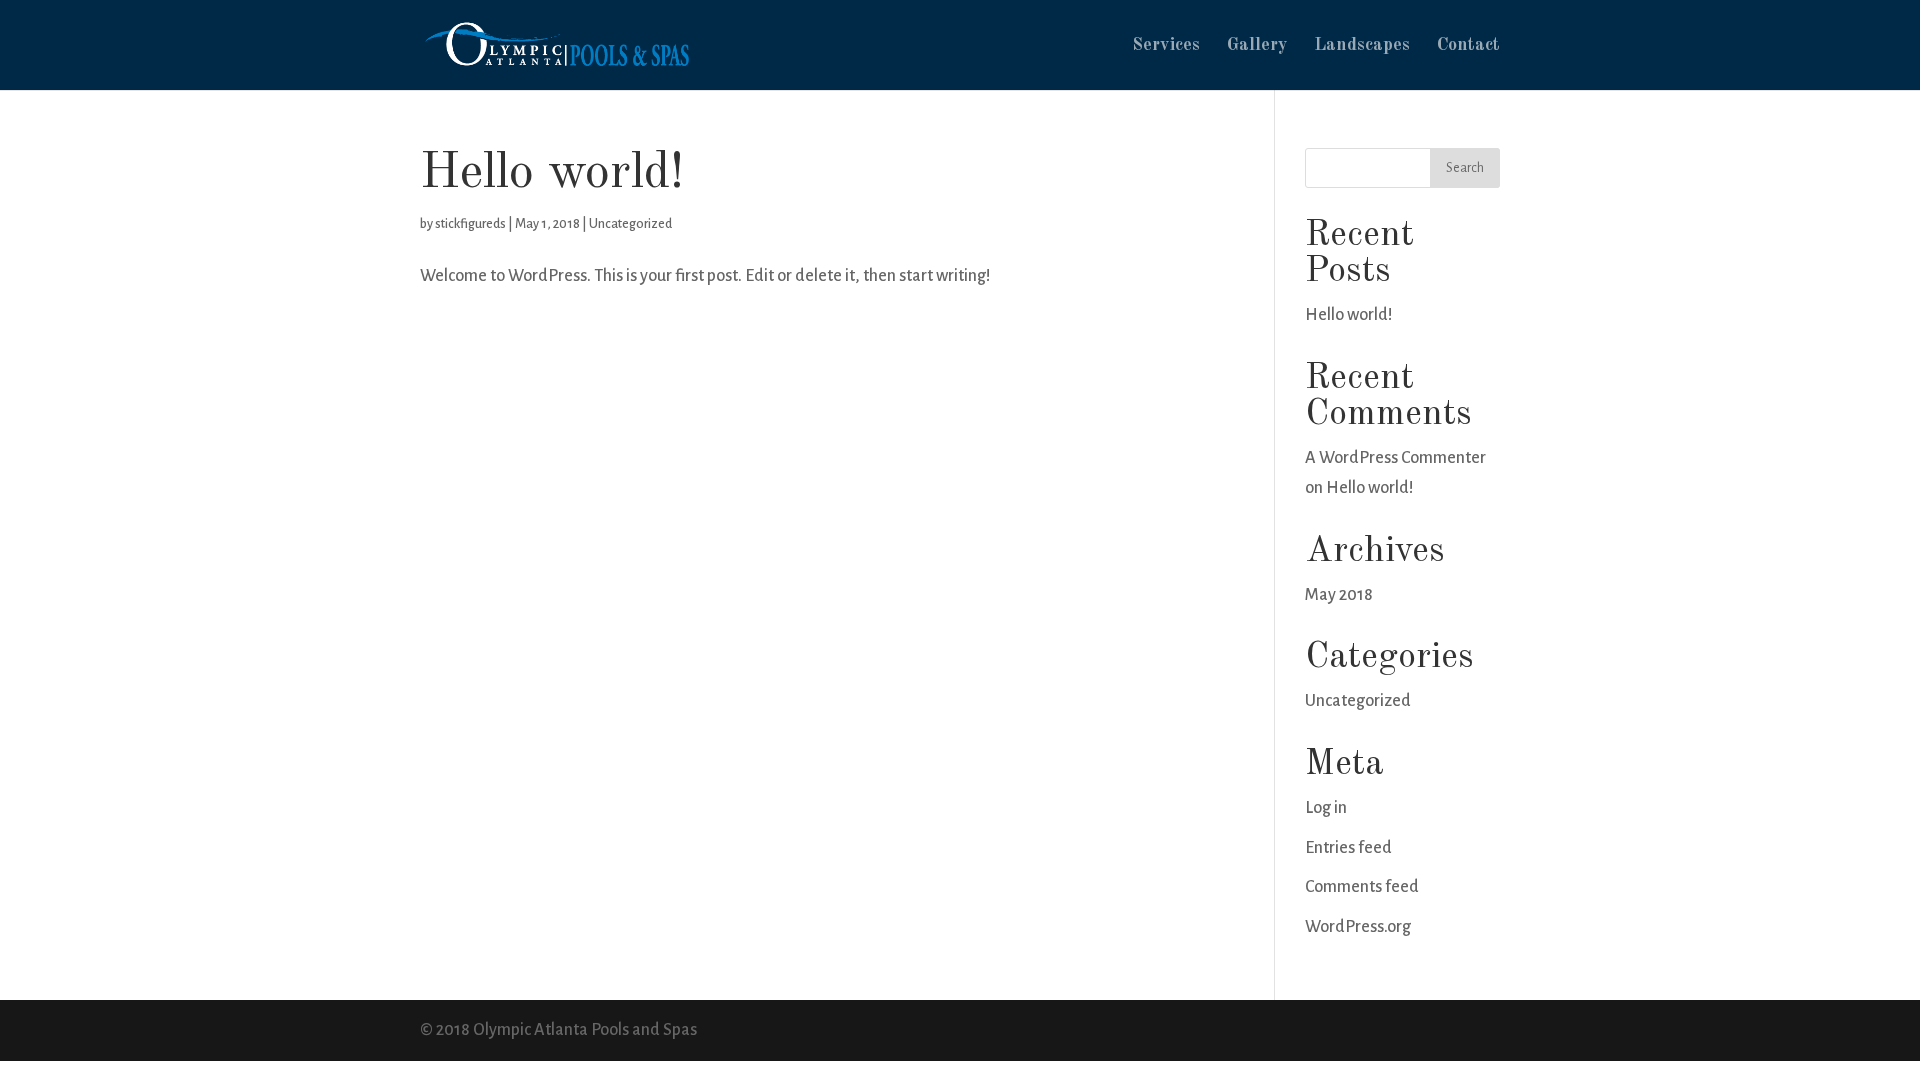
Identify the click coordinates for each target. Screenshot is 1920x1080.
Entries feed (1348, 848)
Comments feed (1362, 887)
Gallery (1257, 46)
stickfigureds (470, 224)
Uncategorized (630, 224)
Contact (1468, 46)
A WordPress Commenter (1395, 458)
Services (1166, 46)
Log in (1326, 808)
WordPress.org (1358, 927)
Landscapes (1362, 46)
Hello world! (552, 173)
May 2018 (1339, 595)
